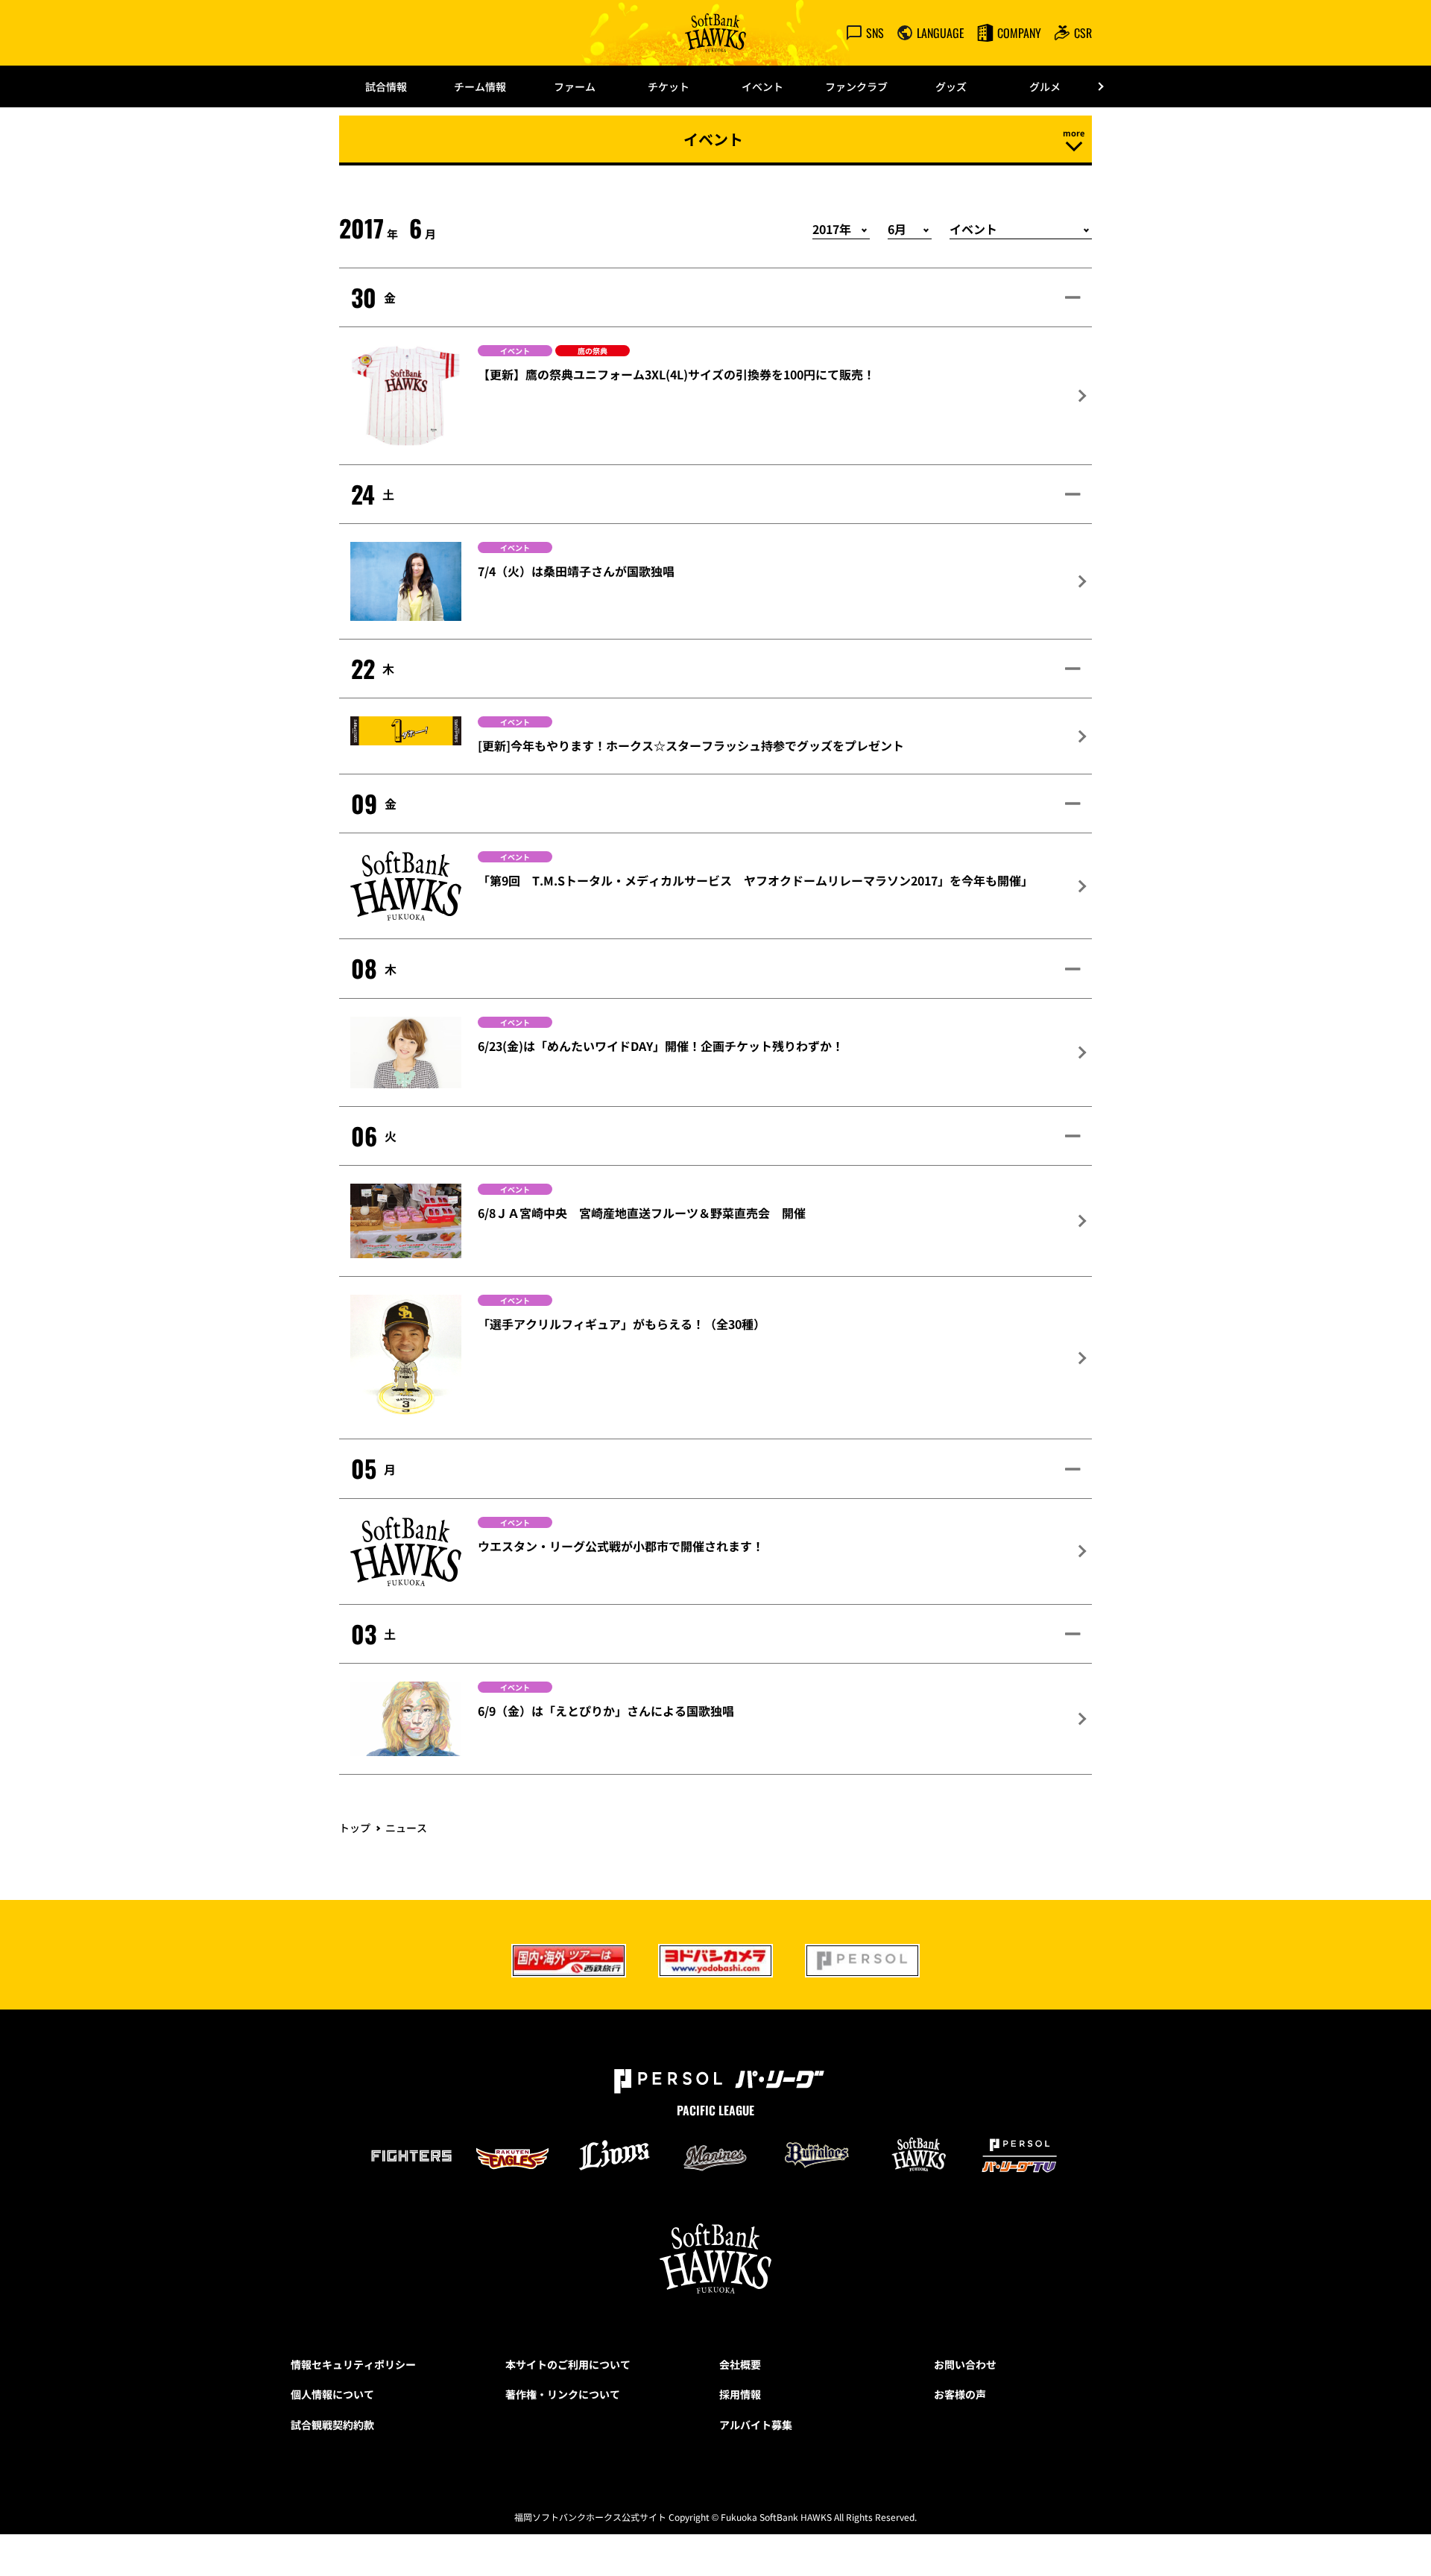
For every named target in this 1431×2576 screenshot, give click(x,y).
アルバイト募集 (756, 2425)
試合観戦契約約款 (332, 2425)
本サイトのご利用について (568, 2364)
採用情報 (740, 2394)
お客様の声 (960, 2394)
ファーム (575, 86)
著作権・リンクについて (563, 2394)
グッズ (951, 86)
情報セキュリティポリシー (353, 2364)
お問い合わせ (965, 2364)
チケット (669, 86)
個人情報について (332, 2394)
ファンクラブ (856, 86)
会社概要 (740, 2364)
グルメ (1045, 86)
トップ (355, 1828)
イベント (762, 86)
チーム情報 (480, 86)
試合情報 (386, 86)
